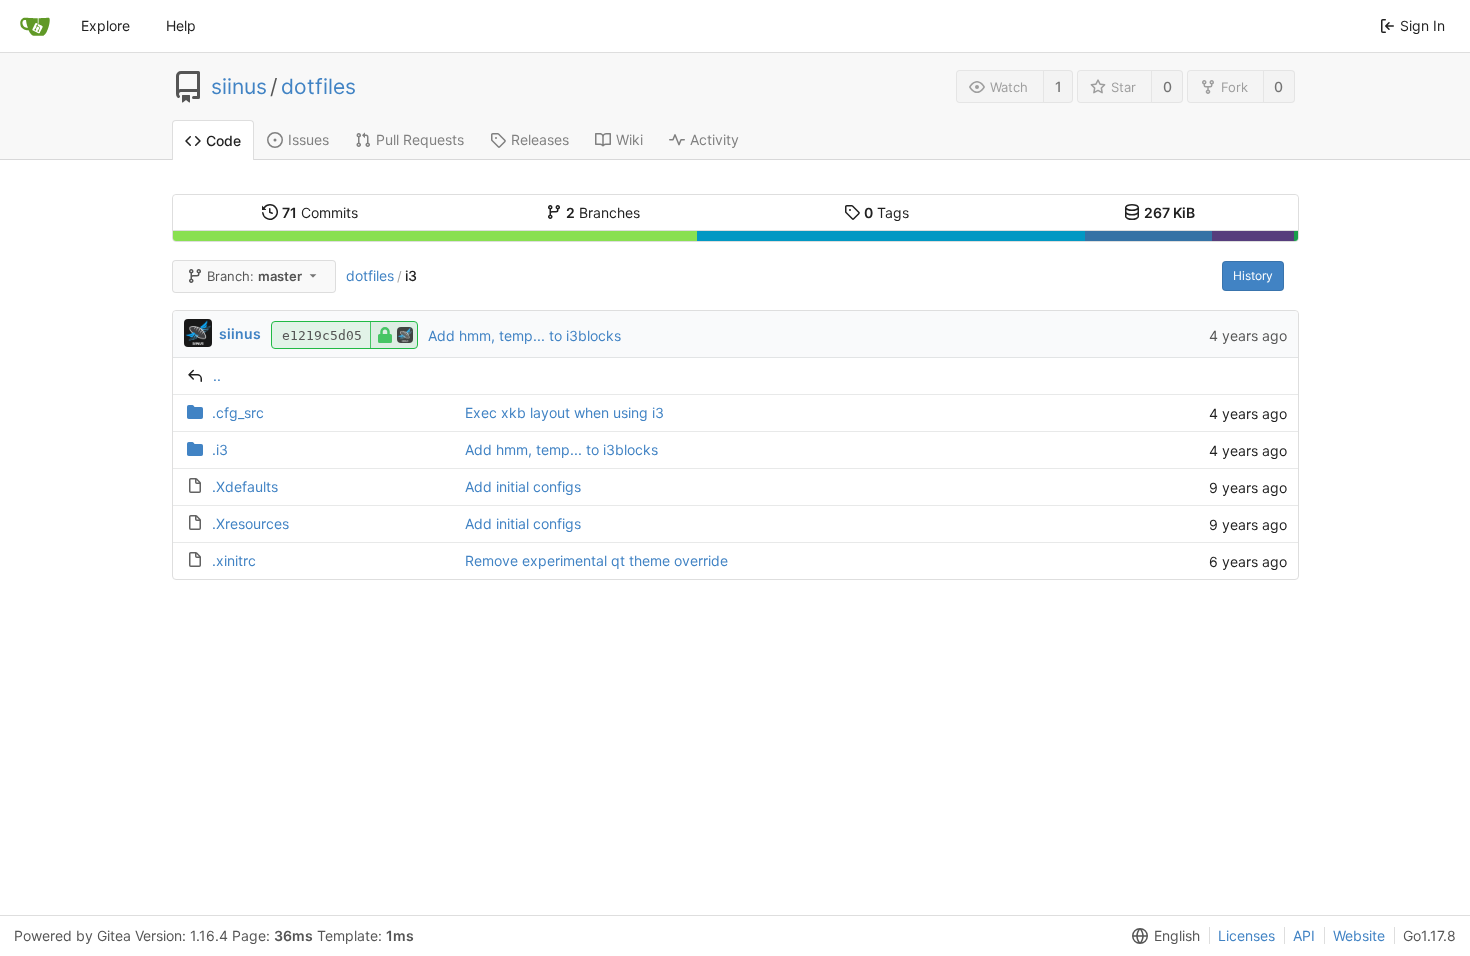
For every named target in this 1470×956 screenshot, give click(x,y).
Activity (714, 139)
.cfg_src (238, 412)
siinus (239, 87)
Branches (603, 212)
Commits (320, 212)
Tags (886, 212)
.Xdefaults (245, 486)
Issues (308, 139)
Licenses (1246, 935)
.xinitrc (234, 560)
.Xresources (250, 523)
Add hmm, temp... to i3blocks (524, 335)
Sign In (1422, 25)
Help (181, 25)
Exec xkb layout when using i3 (564, 412)
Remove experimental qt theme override (596, 560)
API (1304, 935)
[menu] (1162, 936)
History (1253, 275)
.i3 (220, 449)
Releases (540, 139)
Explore (105, 25)
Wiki (629, 139)
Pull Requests (420, 139)
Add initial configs (523, 486)
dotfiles (318, 87)
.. (217, 375)
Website (1359, 935)
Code (223, 140)
